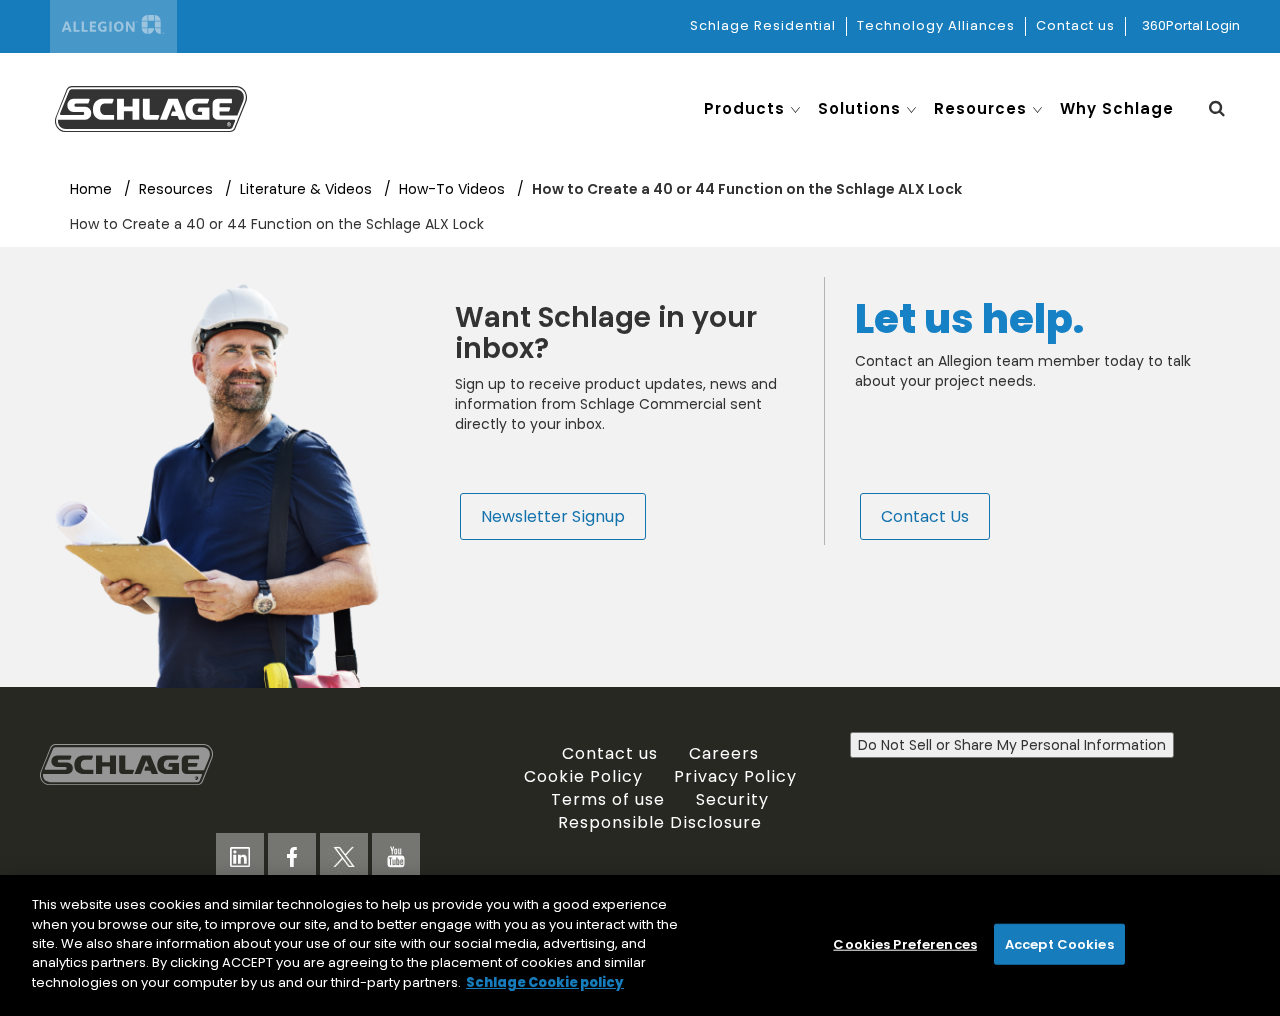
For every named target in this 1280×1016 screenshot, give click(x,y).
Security (732, 799)
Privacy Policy (735, 776)
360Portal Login (1191, 25)
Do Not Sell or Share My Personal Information (1012, 745)
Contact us (1075, 25)
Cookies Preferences (904, 943)
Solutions (859, 108)
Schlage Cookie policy (545, 982)
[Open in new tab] (151, 107)
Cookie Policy (583, 776)
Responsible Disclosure (660, 822)
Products (744, 108)
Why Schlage (1117, 108)
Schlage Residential (763, 25)
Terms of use (608, 799)
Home (93, 189)
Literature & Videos (308, 189)
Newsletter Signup (553, 516)
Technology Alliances (936, 25)
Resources (980, 108)
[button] (1217, 108)
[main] (640, 945)
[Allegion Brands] (113, 26)
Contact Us (925, 516)
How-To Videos (454, 189)
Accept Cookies (1059, 943)
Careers (724, 753)
